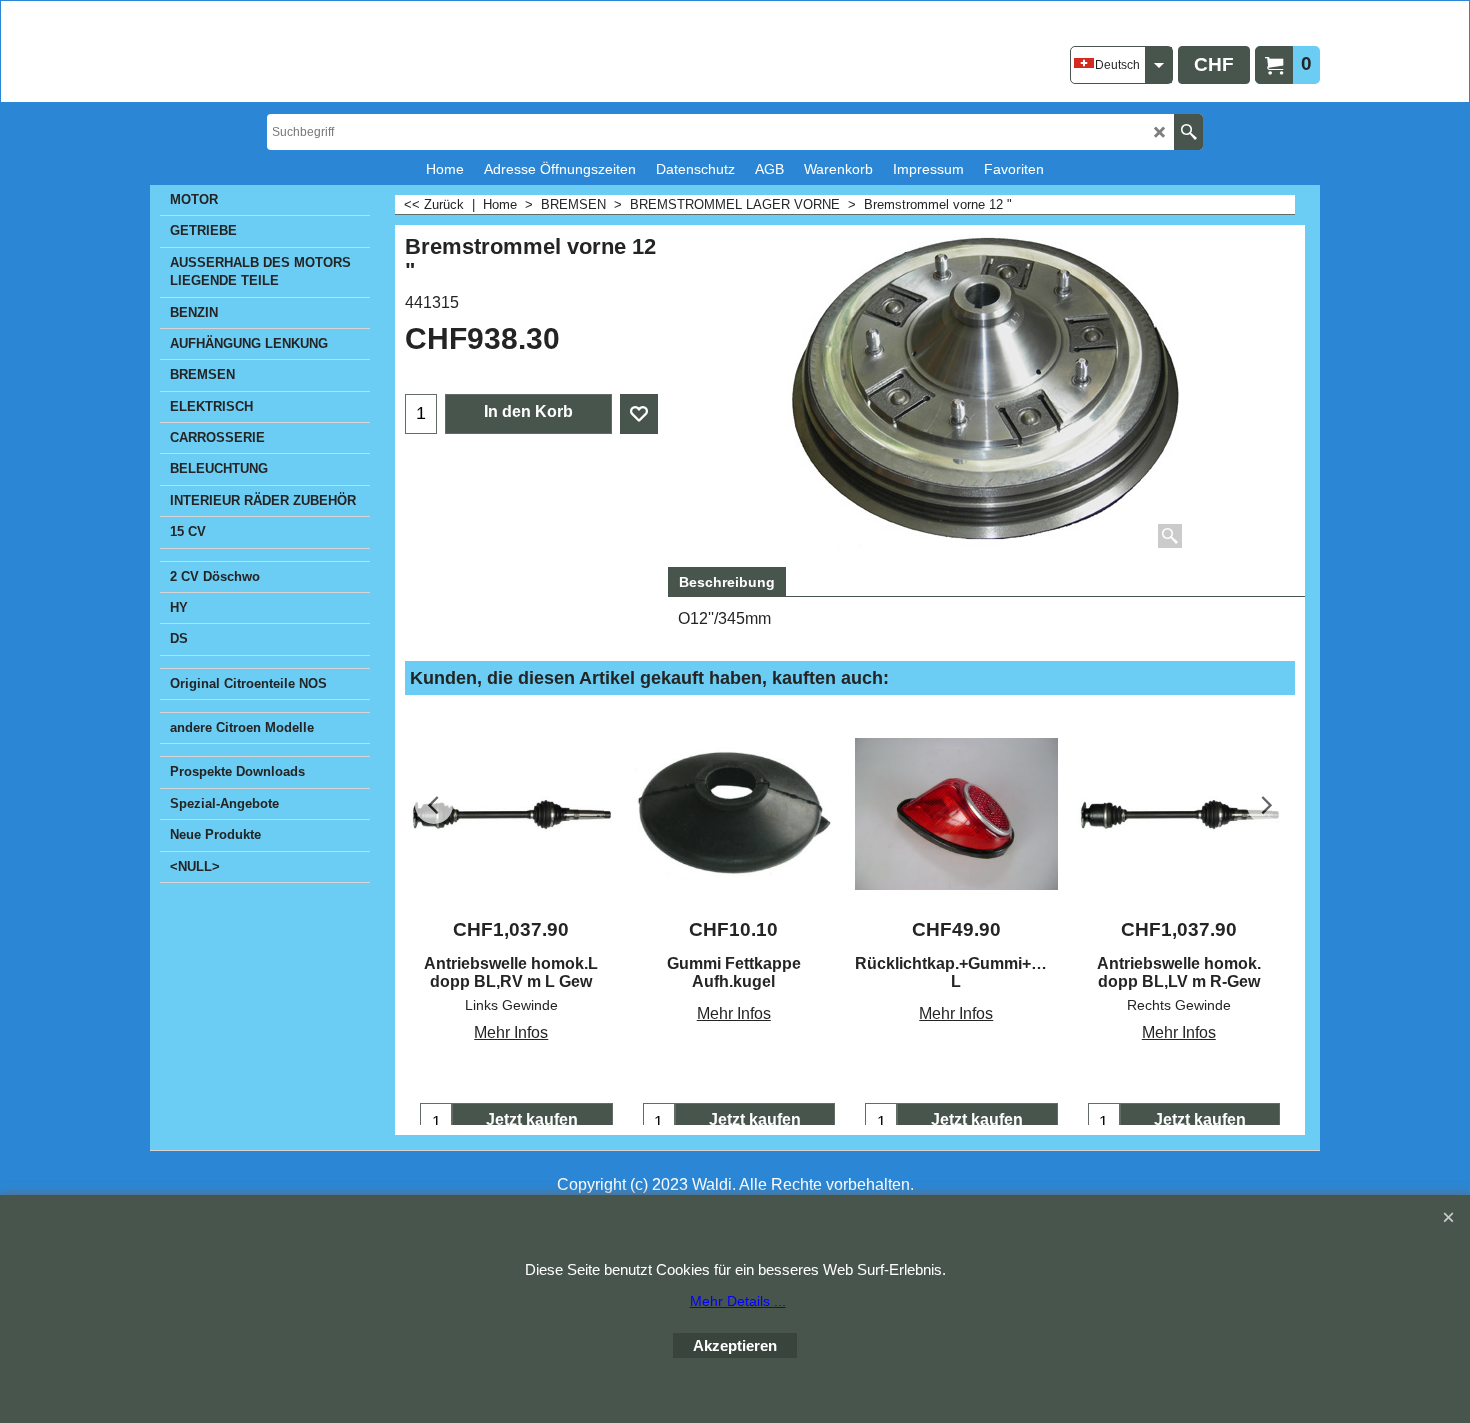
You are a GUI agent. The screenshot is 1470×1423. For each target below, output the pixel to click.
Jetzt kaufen (532, 1119)
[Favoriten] (639, 414)
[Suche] (1188, 132)
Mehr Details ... (738, 1301)
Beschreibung (727, 582)
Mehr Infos (511, 1032)
